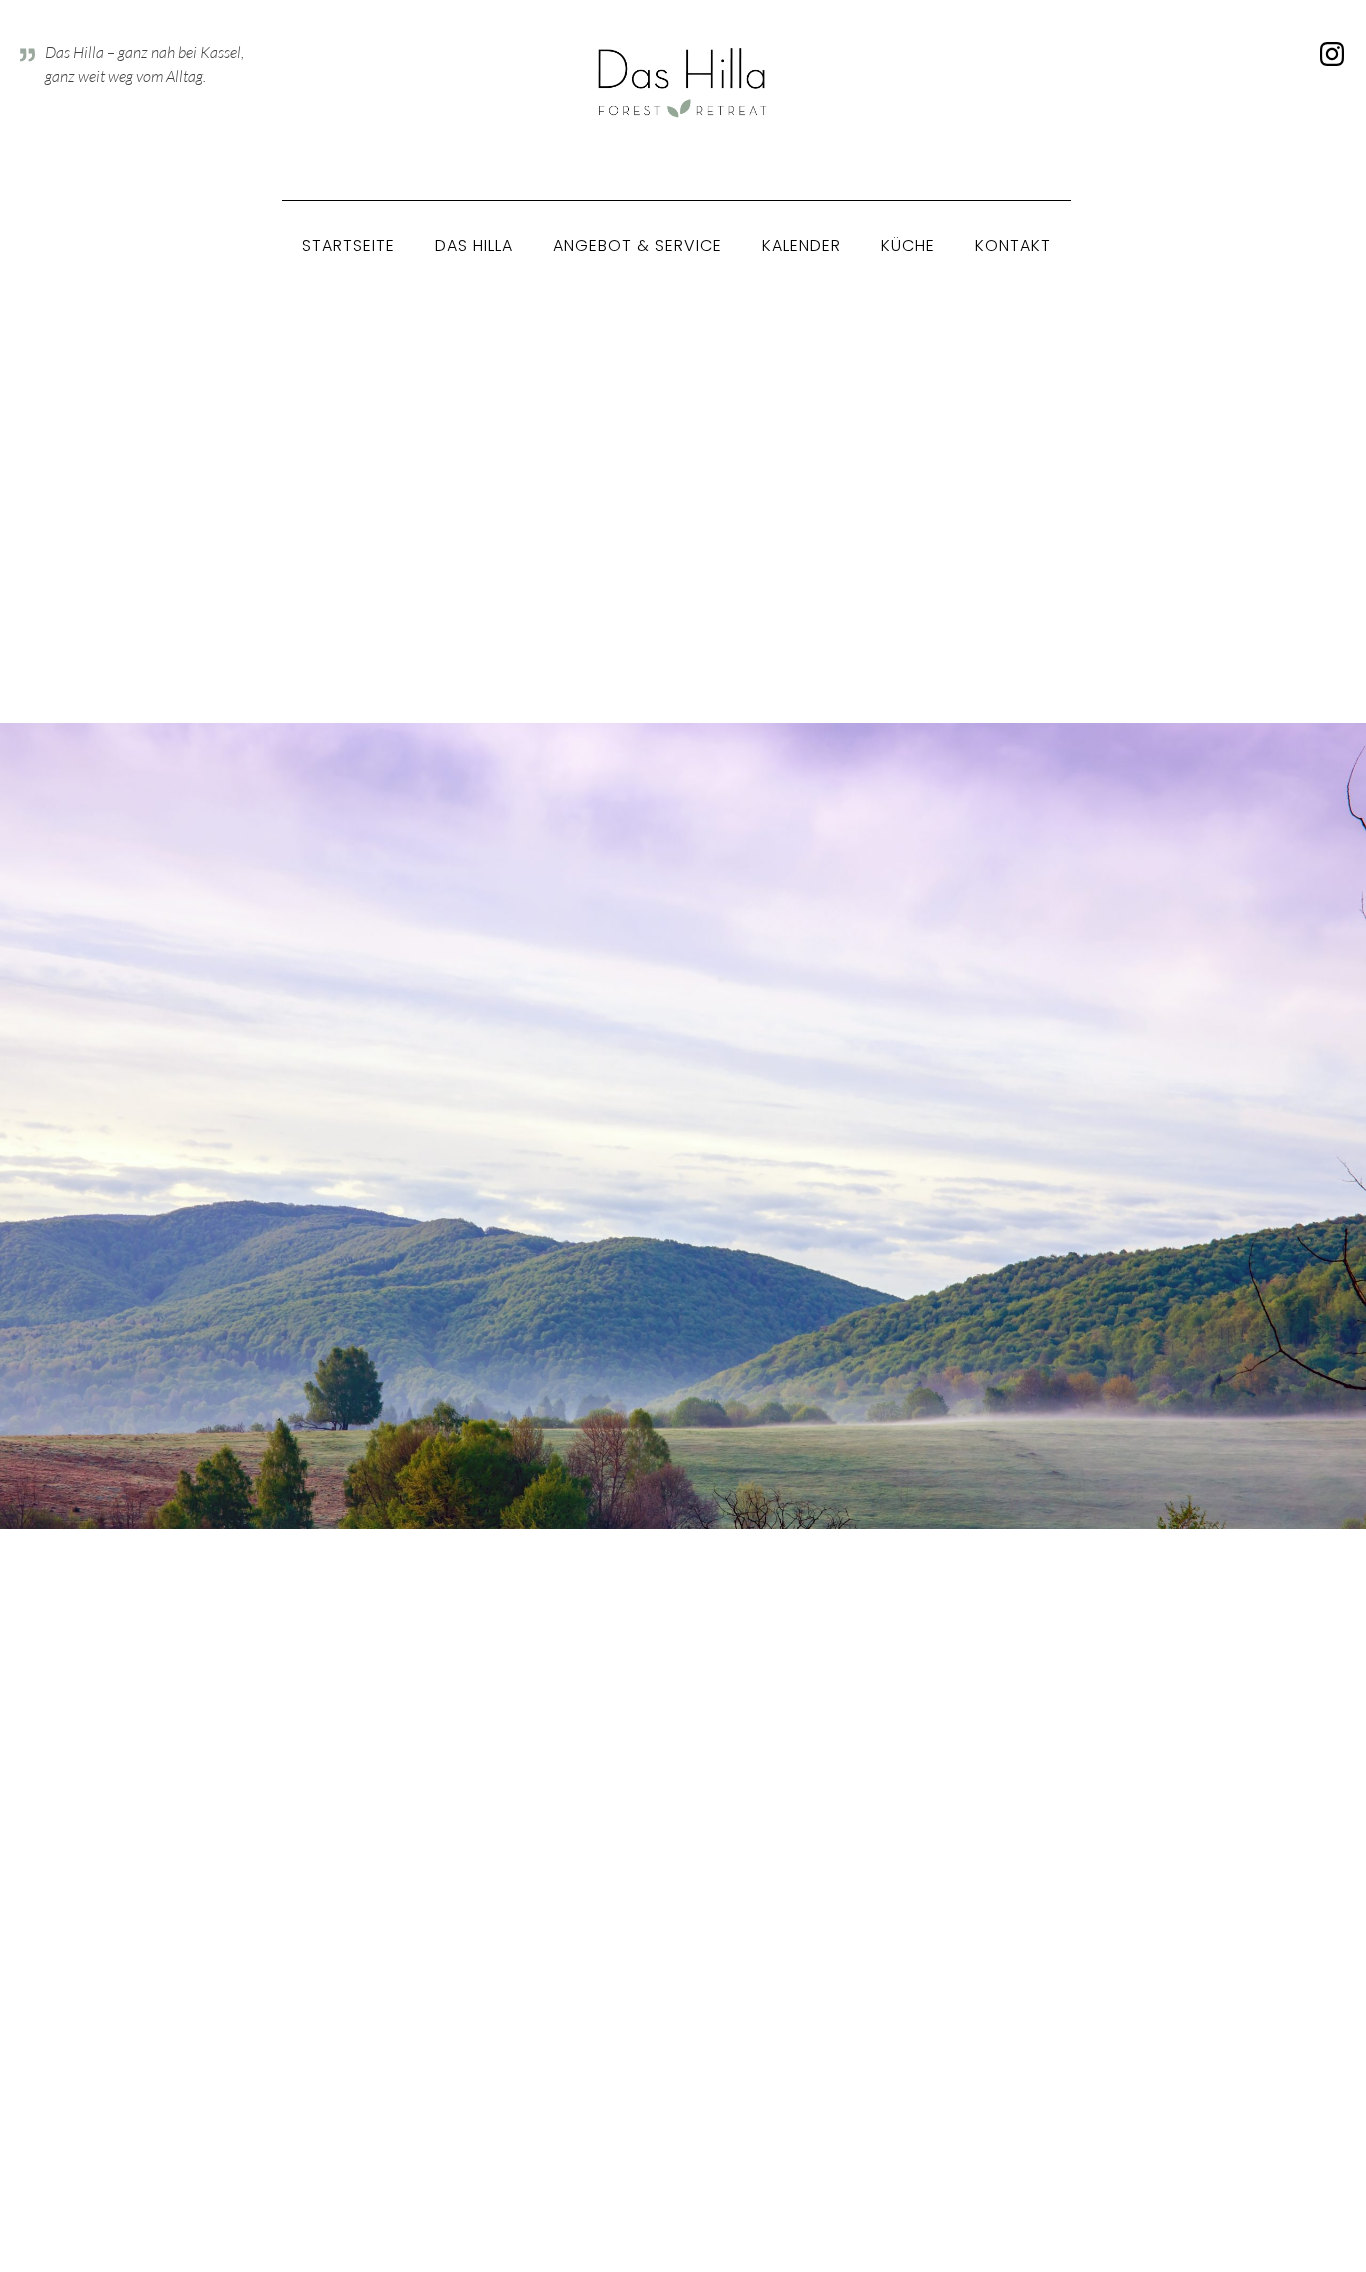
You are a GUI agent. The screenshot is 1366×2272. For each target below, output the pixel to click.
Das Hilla (474, 245)
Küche (908, 245)
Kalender (801, 245)
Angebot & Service (637, 245)
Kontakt (1013, 245)
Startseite (348, 245)
